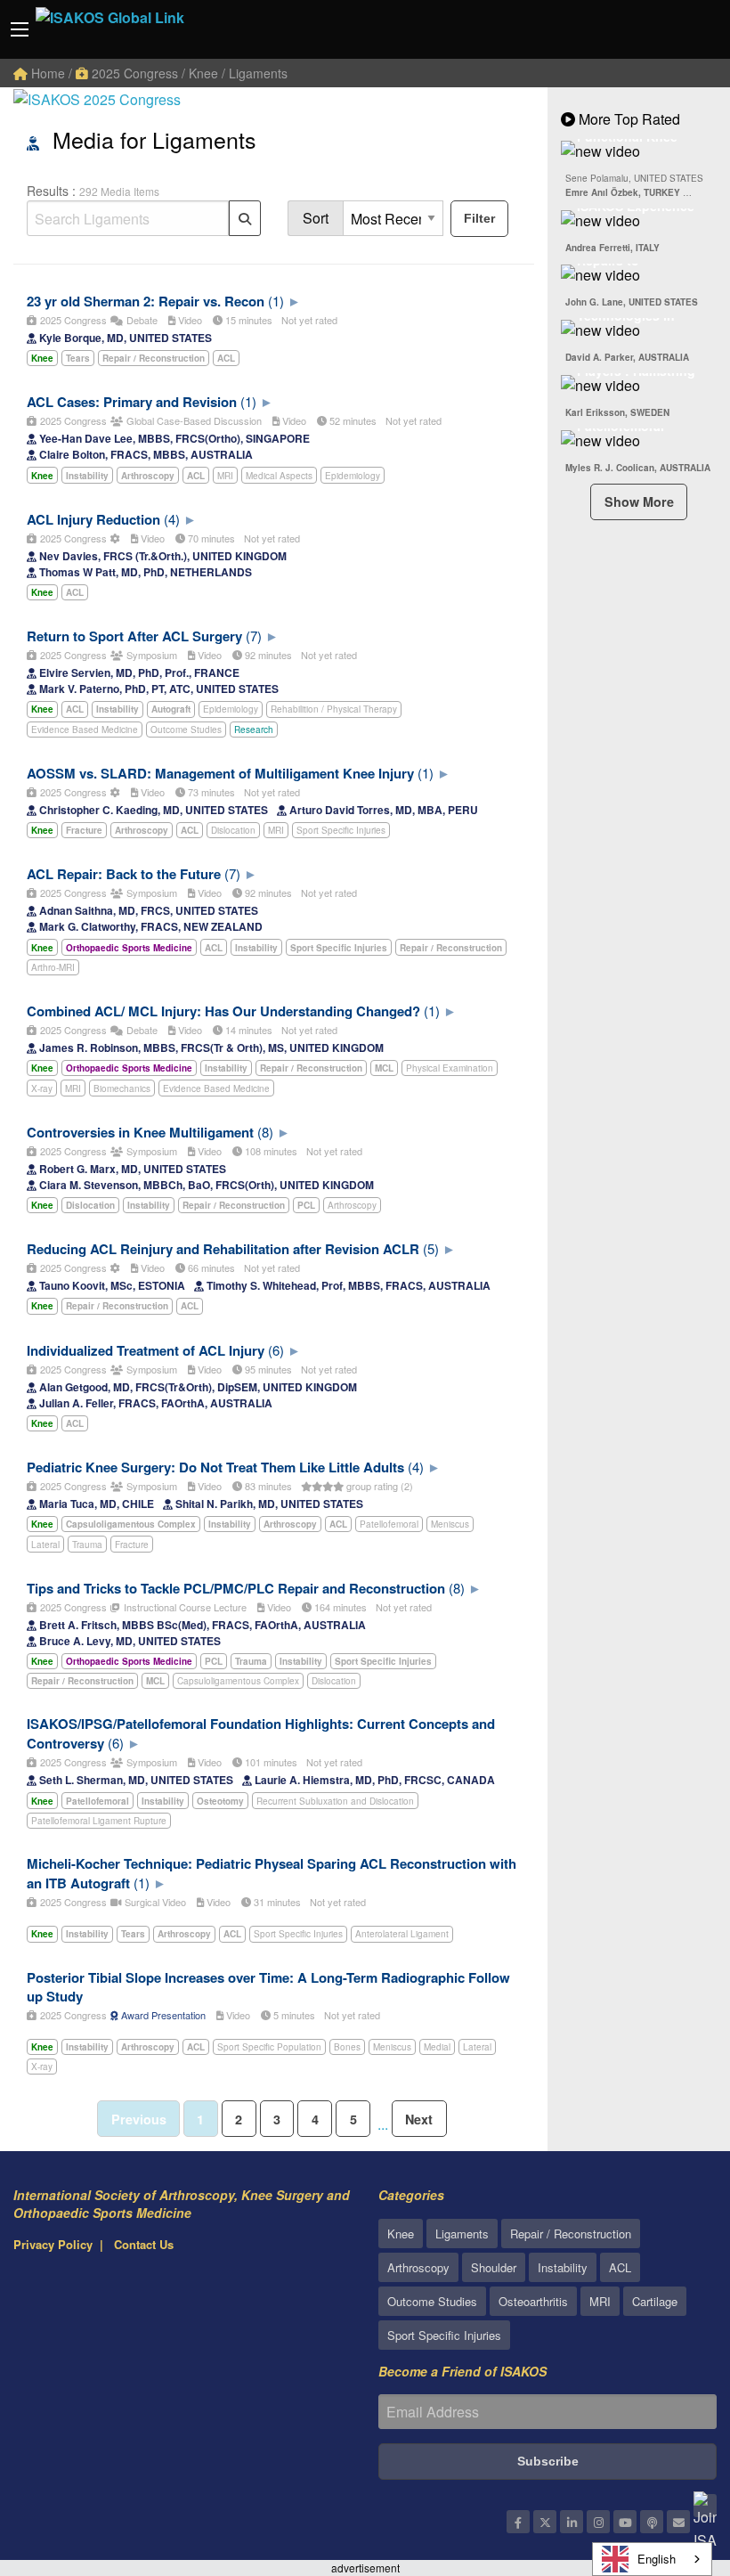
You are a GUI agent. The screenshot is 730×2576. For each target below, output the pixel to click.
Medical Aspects (279, 476)
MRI (225, 476)
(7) (254, 636)
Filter (479, 218)
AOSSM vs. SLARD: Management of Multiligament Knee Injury (220, 773)
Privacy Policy (53, 2244)
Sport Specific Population (269, 2047)
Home (46, 73)
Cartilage (655, 2301)
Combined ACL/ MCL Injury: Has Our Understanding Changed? (223, 1011)
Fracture (132, 1545)
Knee (401, 2234)
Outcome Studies (186, 730)
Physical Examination (450, 1068)
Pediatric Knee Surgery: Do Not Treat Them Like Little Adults (215, 1467)
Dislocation (233, 830)
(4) (172, 519)
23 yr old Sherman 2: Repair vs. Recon (146, 301)
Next (419, 2119)
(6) (276, 1350)
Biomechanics (122, 1088)
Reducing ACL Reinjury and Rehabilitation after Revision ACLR (223, 1249)
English (657, 2559)
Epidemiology (353, 476)
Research (254, 730)
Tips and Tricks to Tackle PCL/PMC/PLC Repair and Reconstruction (236, 1588)
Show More (639, 501)
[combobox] (652, 2559)
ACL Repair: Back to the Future (124, 874)
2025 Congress (133, 73)
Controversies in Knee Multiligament (140, 1132)
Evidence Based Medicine (85, 730)
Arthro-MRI (53, 967)
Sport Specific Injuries (341, 830)
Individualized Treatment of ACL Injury (146, 1350)
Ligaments (462, 2234)
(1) (276, 301)
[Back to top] (672, 2465)
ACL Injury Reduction (93, 519)
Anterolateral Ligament (402, 1934)
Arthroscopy (352, 1205)
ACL (620, 2267)
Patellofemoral (389, 1524)
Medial (437, 2047)
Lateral (45, 1545)
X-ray (42, 1088)
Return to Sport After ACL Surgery (134, 636)
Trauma (87, 1545)
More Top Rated (628, 119)
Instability (563, 2267)
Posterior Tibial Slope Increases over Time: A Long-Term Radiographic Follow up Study (268, 1987)
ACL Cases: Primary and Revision (132, 402)
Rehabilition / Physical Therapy (334, 709)
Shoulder (494, 2267)
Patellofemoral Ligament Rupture (99, 1821)
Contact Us (144, 2244)
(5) (431, 1248)
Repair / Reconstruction (571, 2234)
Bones (347, 2047)
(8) (265, 1132)
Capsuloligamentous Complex (238, 1681)
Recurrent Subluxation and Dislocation (335, 1801)
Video (189, 320)
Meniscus (450, 1524)
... (383, 2124)
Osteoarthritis (533, 2301)
